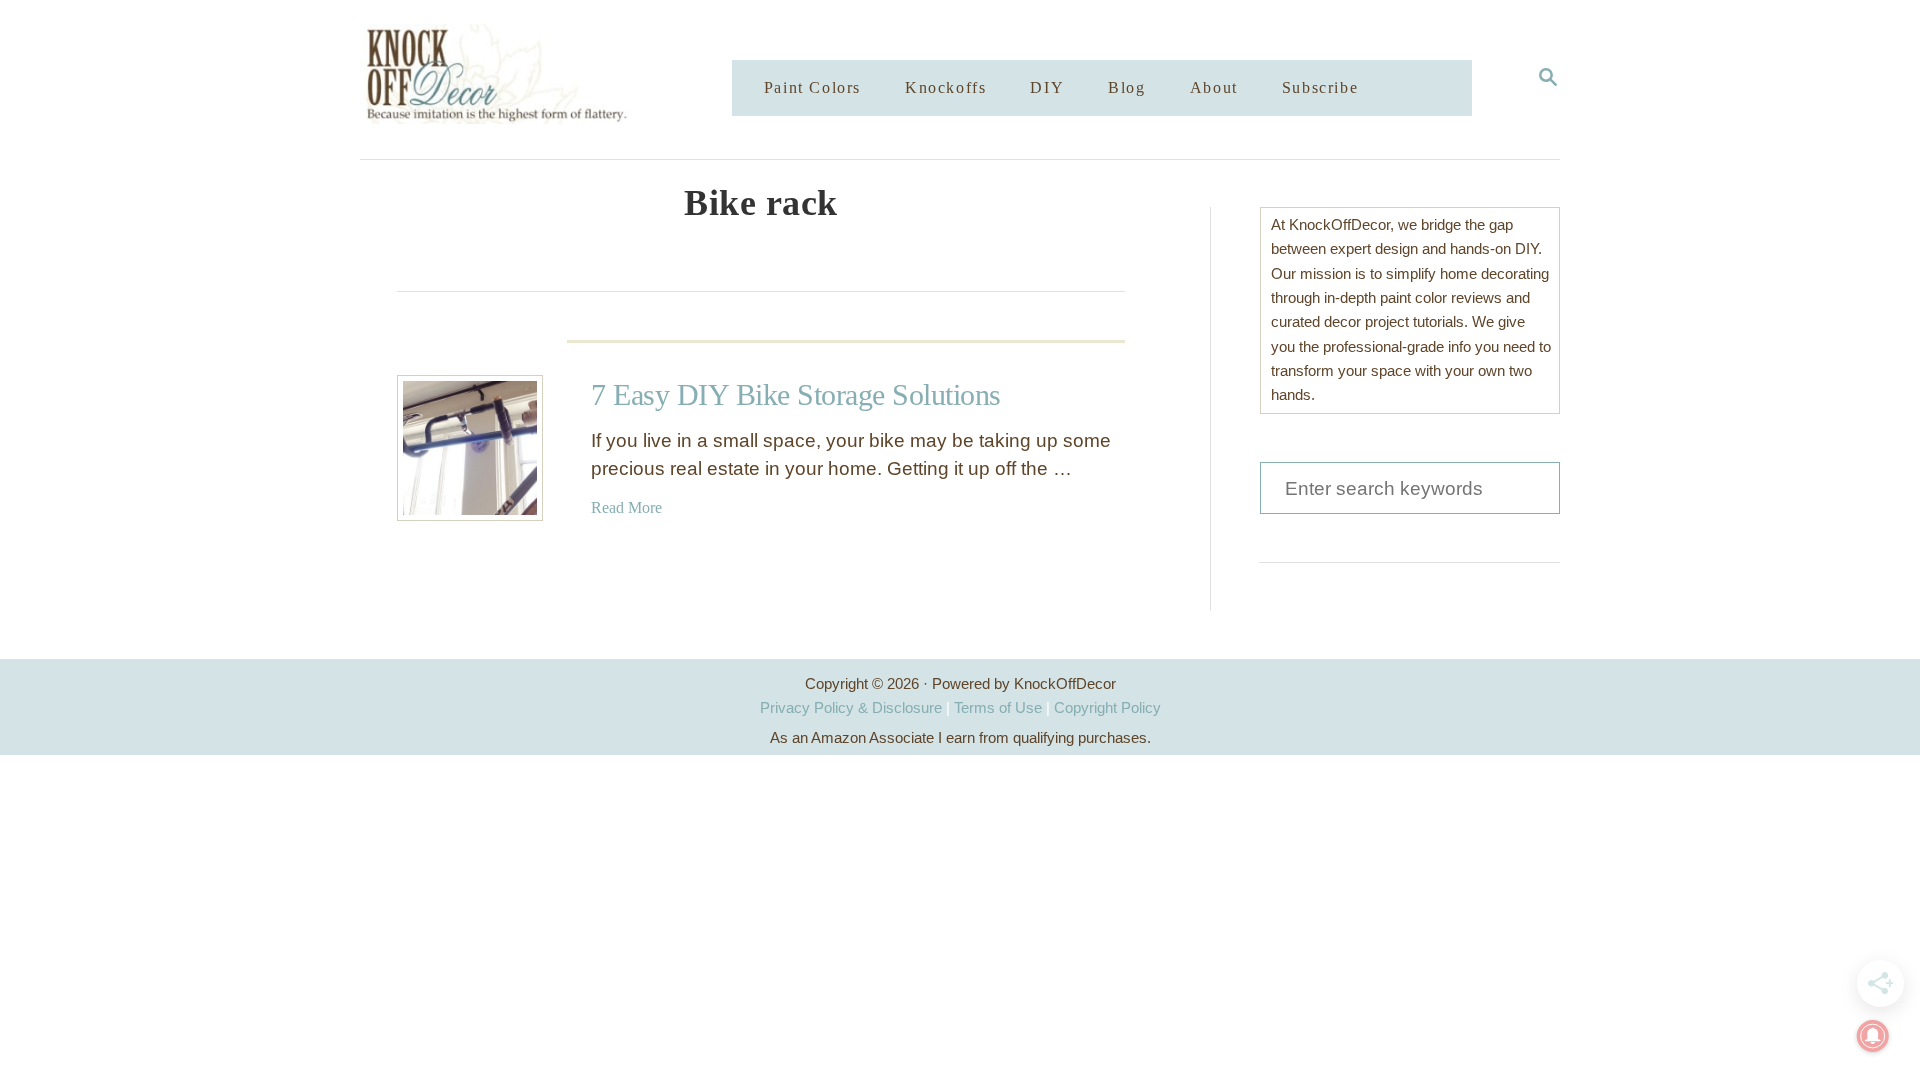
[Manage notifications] (1873, 1036)
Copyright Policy (1107, 707)
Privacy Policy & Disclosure (851, 707)
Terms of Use (998, 707)
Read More (626, 507)
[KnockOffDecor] (561, 79)
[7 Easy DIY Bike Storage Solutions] (470, 448)
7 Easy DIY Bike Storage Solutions (796, 394)
